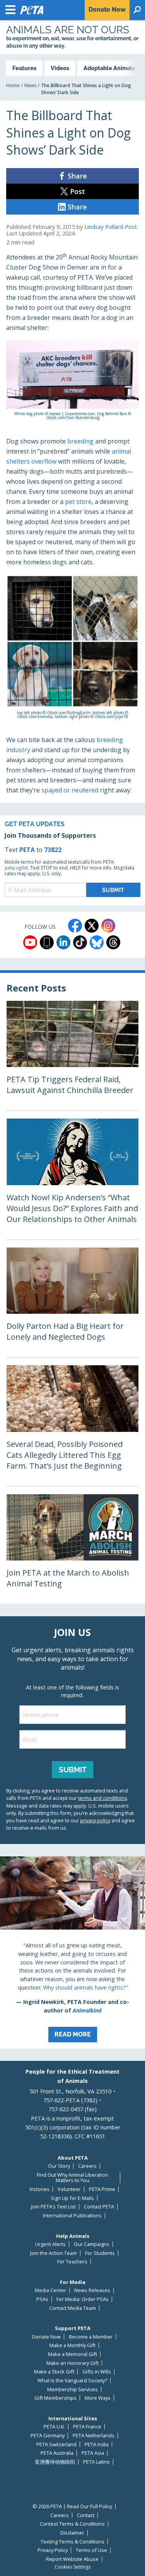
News (30, 85)
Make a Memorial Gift (72, 2354)
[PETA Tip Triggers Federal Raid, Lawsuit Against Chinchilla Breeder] (72, 1056)
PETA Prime (102, 2189)
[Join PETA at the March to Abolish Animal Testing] (72, 1549)
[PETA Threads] (113, 942)
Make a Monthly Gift (72, 2345)
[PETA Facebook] (75, 926)
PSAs (42, 2299)
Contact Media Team (72, 2308)
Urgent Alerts (50, 2244)
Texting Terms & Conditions (72, 2542)
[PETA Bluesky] (97, 942)
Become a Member (91, 2337)
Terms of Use (91, 2550)
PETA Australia (57, 2453)
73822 (53, 850)
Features (24, 68)
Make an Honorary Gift (72, 2363)
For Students (100, 2253)
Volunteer (69, 2189)
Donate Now (46, 2337)
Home (13, 85)
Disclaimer (72, 2533)
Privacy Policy (53, 2550)
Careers (87, 2166)
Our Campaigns (92, 2244)
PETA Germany (48, 2436)
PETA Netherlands (94, 2436)
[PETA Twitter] (92, 926)
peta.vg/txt (16, 868)
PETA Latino (96, 2462)
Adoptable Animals (109, 68)
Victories (39, 2189)
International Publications (72, 2216)
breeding (80, 441)
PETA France (87, 2427)
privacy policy (95, 1820)
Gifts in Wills (97, 2372)
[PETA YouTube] (30, 942)
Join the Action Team (54, 2253)
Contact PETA (99, 2207)
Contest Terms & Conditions (72, 2524)
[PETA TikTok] (80, 942)
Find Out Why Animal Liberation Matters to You (72, 2178)
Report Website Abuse (72, 2559)
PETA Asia (93, 2453)
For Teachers (72, 2262)
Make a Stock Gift (54, 2372)
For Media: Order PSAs (83, 2299)
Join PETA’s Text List (53, 2207)
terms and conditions (103, 1798)
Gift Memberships (55, 2398)
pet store (78, 502)
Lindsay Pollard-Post (111, 227)
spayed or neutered (70, 790)
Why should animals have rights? (84, 1987)
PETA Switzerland (56, 2445)
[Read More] (72, 1952)
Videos (60, 68)
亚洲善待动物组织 (55, 2462)
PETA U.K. (54, 2427)
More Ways (98, 2398)
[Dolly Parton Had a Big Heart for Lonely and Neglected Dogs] (72, 1303)
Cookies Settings (72, 2567)
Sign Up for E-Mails (72, 2198)
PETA (27, 850)
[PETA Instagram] (108, 926)
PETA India (97, 2445)
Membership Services (72, 2390)
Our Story (59, 2166)
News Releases (92, 2290)
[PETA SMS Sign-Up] (47, 942)
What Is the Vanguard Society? (72, 2381)
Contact (86, 2515)
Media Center (50, 2290)
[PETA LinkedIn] (63, 942)
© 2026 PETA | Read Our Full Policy (72, 2506)
